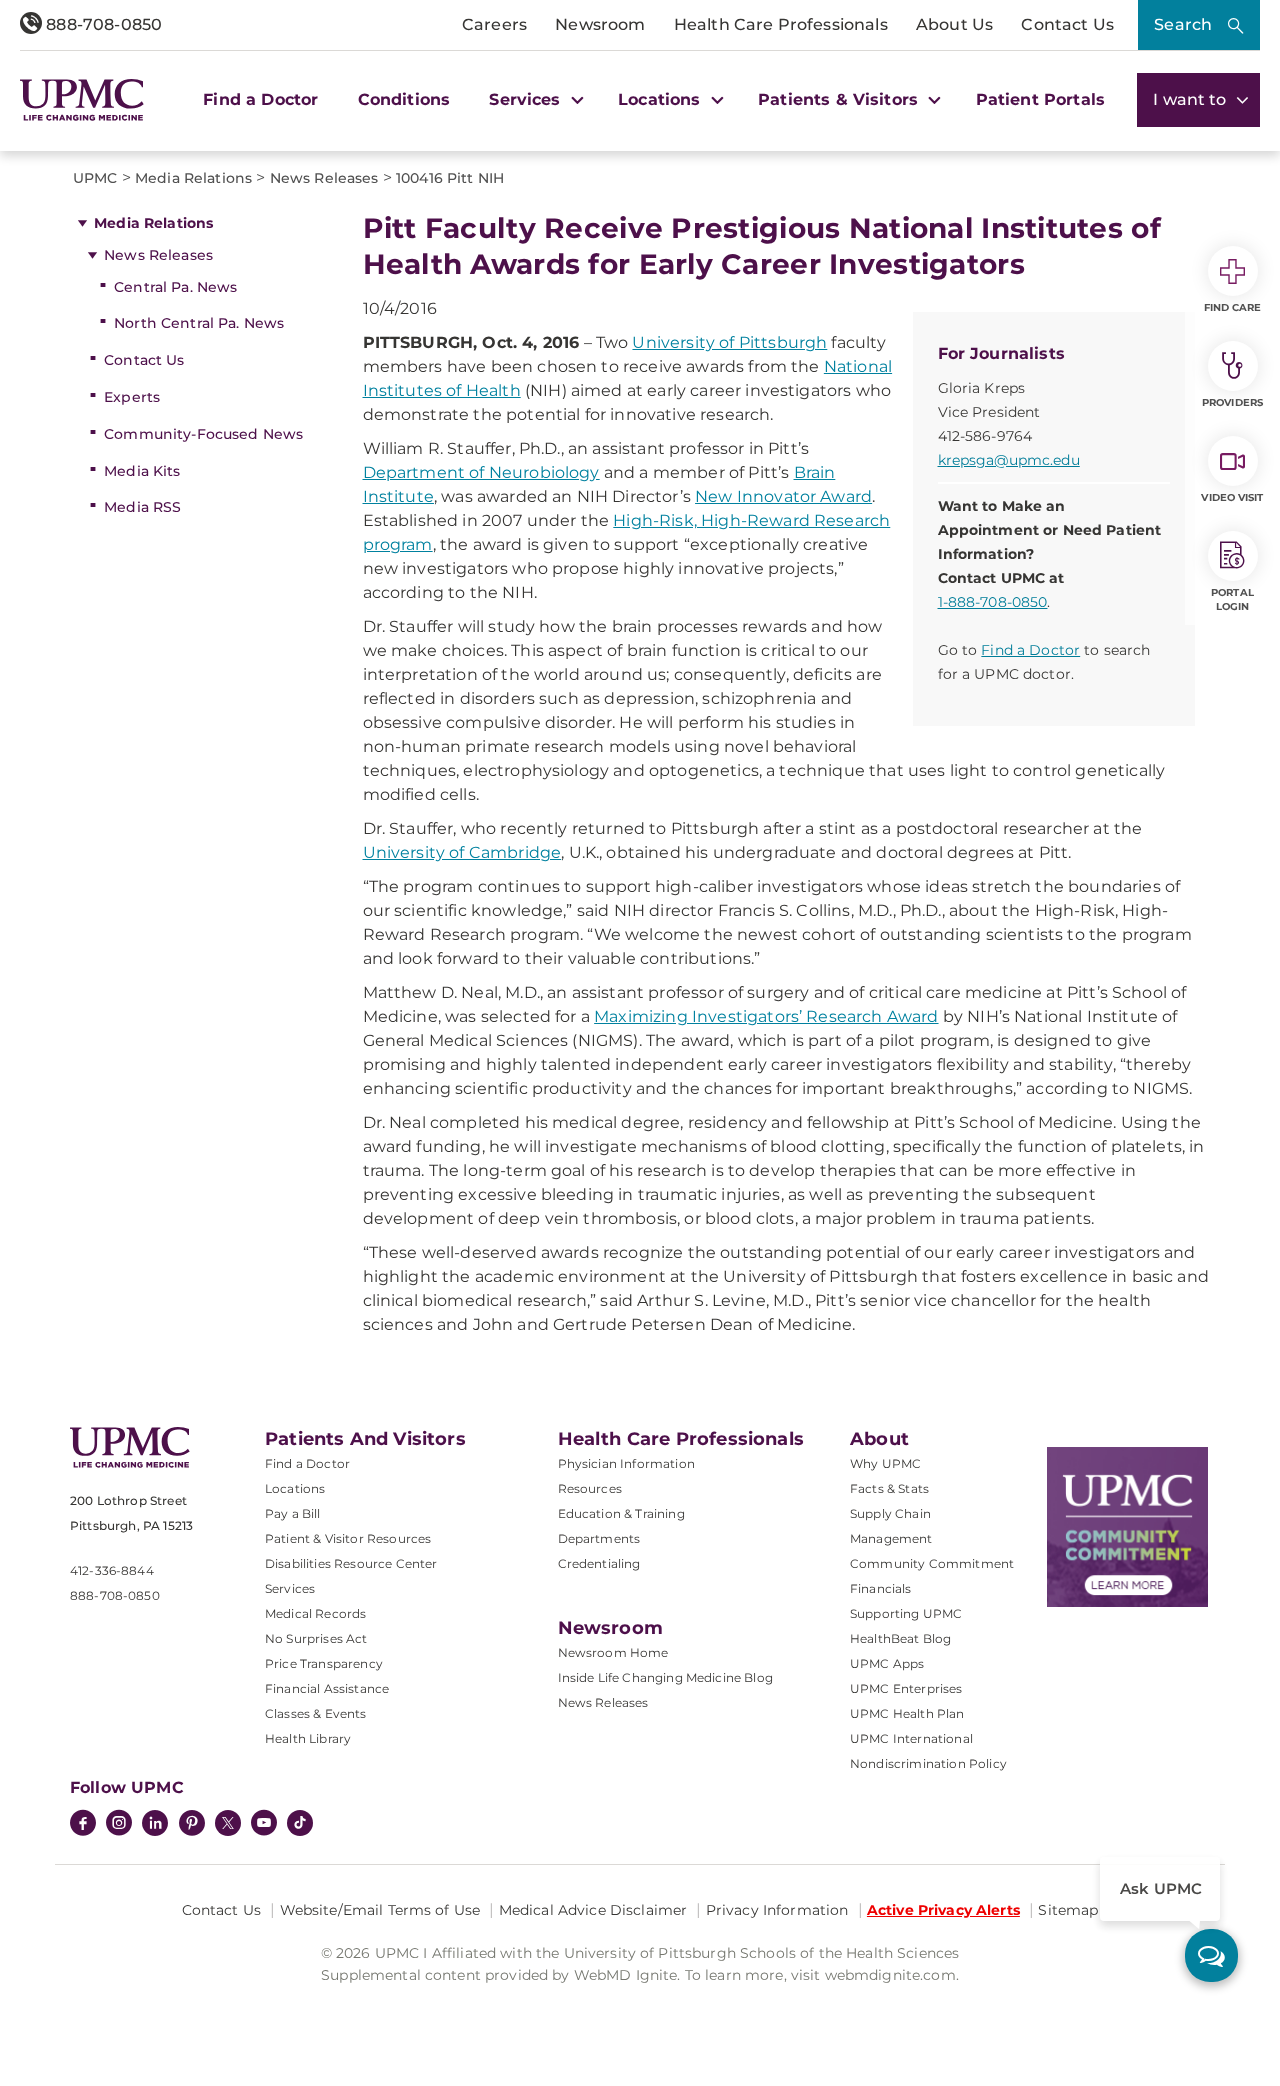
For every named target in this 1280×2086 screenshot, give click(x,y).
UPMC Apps (887, 1663)
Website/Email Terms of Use (380, 1910)
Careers (494, 24)
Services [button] (527, 99)
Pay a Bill (293, 1513)
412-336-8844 (112, 1570)
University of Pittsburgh (729, 342)
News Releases (158, 255)
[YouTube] (264, 1825)
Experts (132, 397)
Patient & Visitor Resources (348, 1538)
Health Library (308, 1738)
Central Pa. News (175, 287)
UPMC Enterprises (906, 1688)
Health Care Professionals (781, 24)
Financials (881, 1588)
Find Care (1233, 307)
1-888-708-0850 (993, 602)
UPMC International (911, 1738)
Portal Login (1232, 599)
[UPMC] (82, 100)
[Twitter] (228, 1823)
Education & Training (621, 1513)
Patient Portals (1040, 99)
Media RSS (142, 507)
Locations (295, 1488)
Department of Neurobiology (481, 472)
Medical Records (315, 1613)
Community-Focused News (203, 434)
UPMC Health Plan (907, 1713)
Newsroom (600, 24)
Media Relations (153, 223)
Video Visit (1232, 497)
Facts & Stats (889, 1488)
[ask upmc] (1211, 1955)
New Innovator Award (783, 496)
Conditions (404, 99)
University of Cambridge (462, 852)
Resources (590, 1488)
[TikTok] (300, 1823)
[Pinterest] (192, 1825)
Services (290, 1588)
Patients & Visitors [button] (840, 99)
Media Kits (142, 471)
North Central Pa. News (199, 323)
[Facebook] (83, 1825)
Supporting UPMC (906, 1613)
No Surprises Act (316, 1638)
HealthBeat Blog (900, 1638)
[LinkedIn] (155, 1825)
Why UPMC (885, 1463)
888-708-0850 (102, 24)
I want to (1192, 99)
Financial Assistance (327, 1688)
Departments (599, 1538)
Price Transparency (324, 1663)
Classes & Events (316, 1713)
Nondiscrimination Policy (928, 1763)
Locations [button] (662, 99)
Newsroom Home (613, 1652)
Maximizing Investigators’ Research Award (766, 1016)
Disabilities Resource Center (351, 1563)
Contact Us (1067, 24)
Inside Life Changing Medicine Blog (665, 1677)
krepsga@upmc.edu (1009, 460)
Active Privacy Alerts (943, 1910)
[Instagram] (119, 1825)
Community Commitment (932, 1563)
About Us (954, 24)
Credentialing (599, 1563)
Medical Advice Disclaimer (593, 1910)
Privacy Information (777, 1910)
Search (1183, 24)
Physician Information (626, 1463)
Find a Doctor (260, 99)
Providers (1232, 402)
